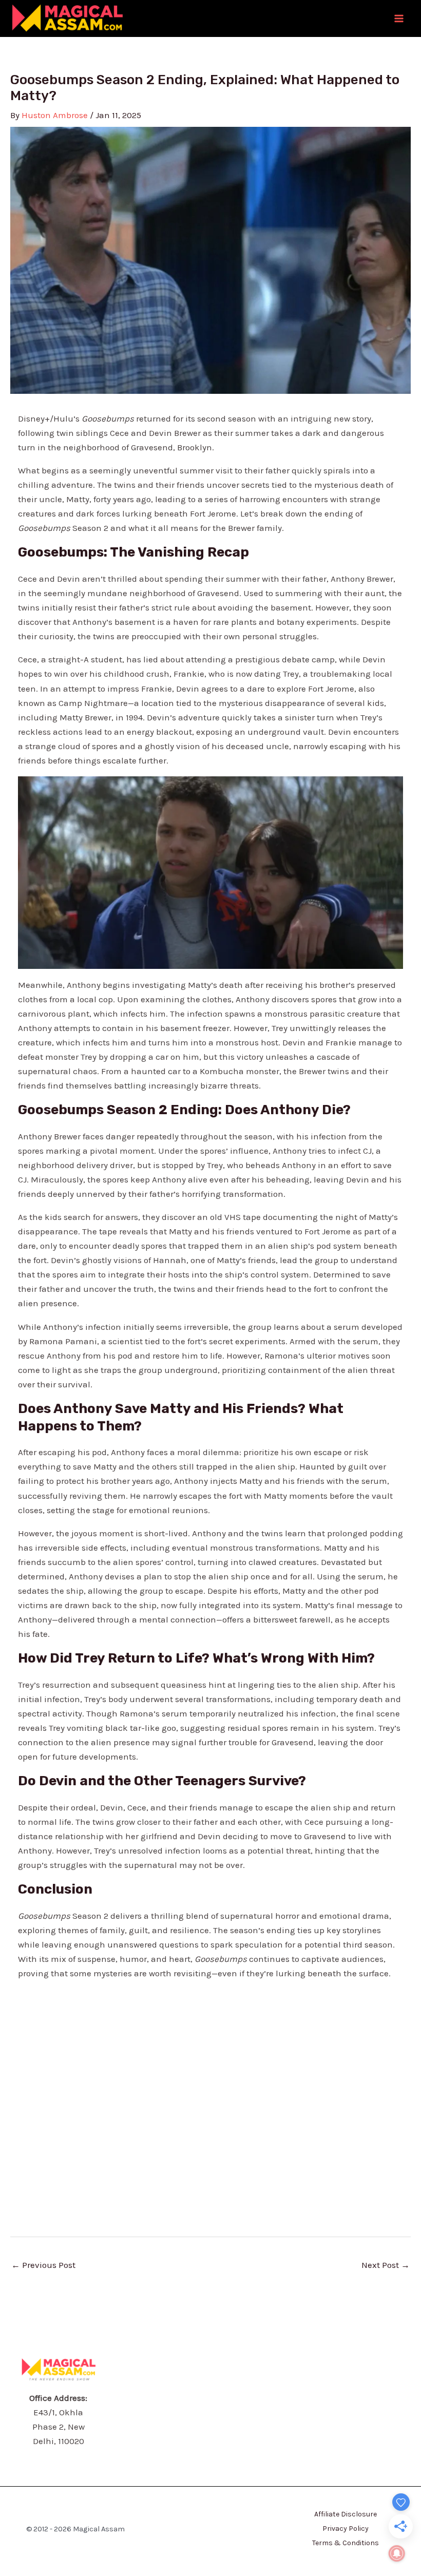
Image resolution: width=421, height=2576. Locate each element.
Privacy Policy (346, 2529)
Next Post (386, 2265)
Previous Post (43, 2265)
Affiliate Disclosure (346, 2514)
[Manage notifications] (397, 2553)
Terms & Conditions (346, 2543)
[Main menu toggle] (399, 18)
